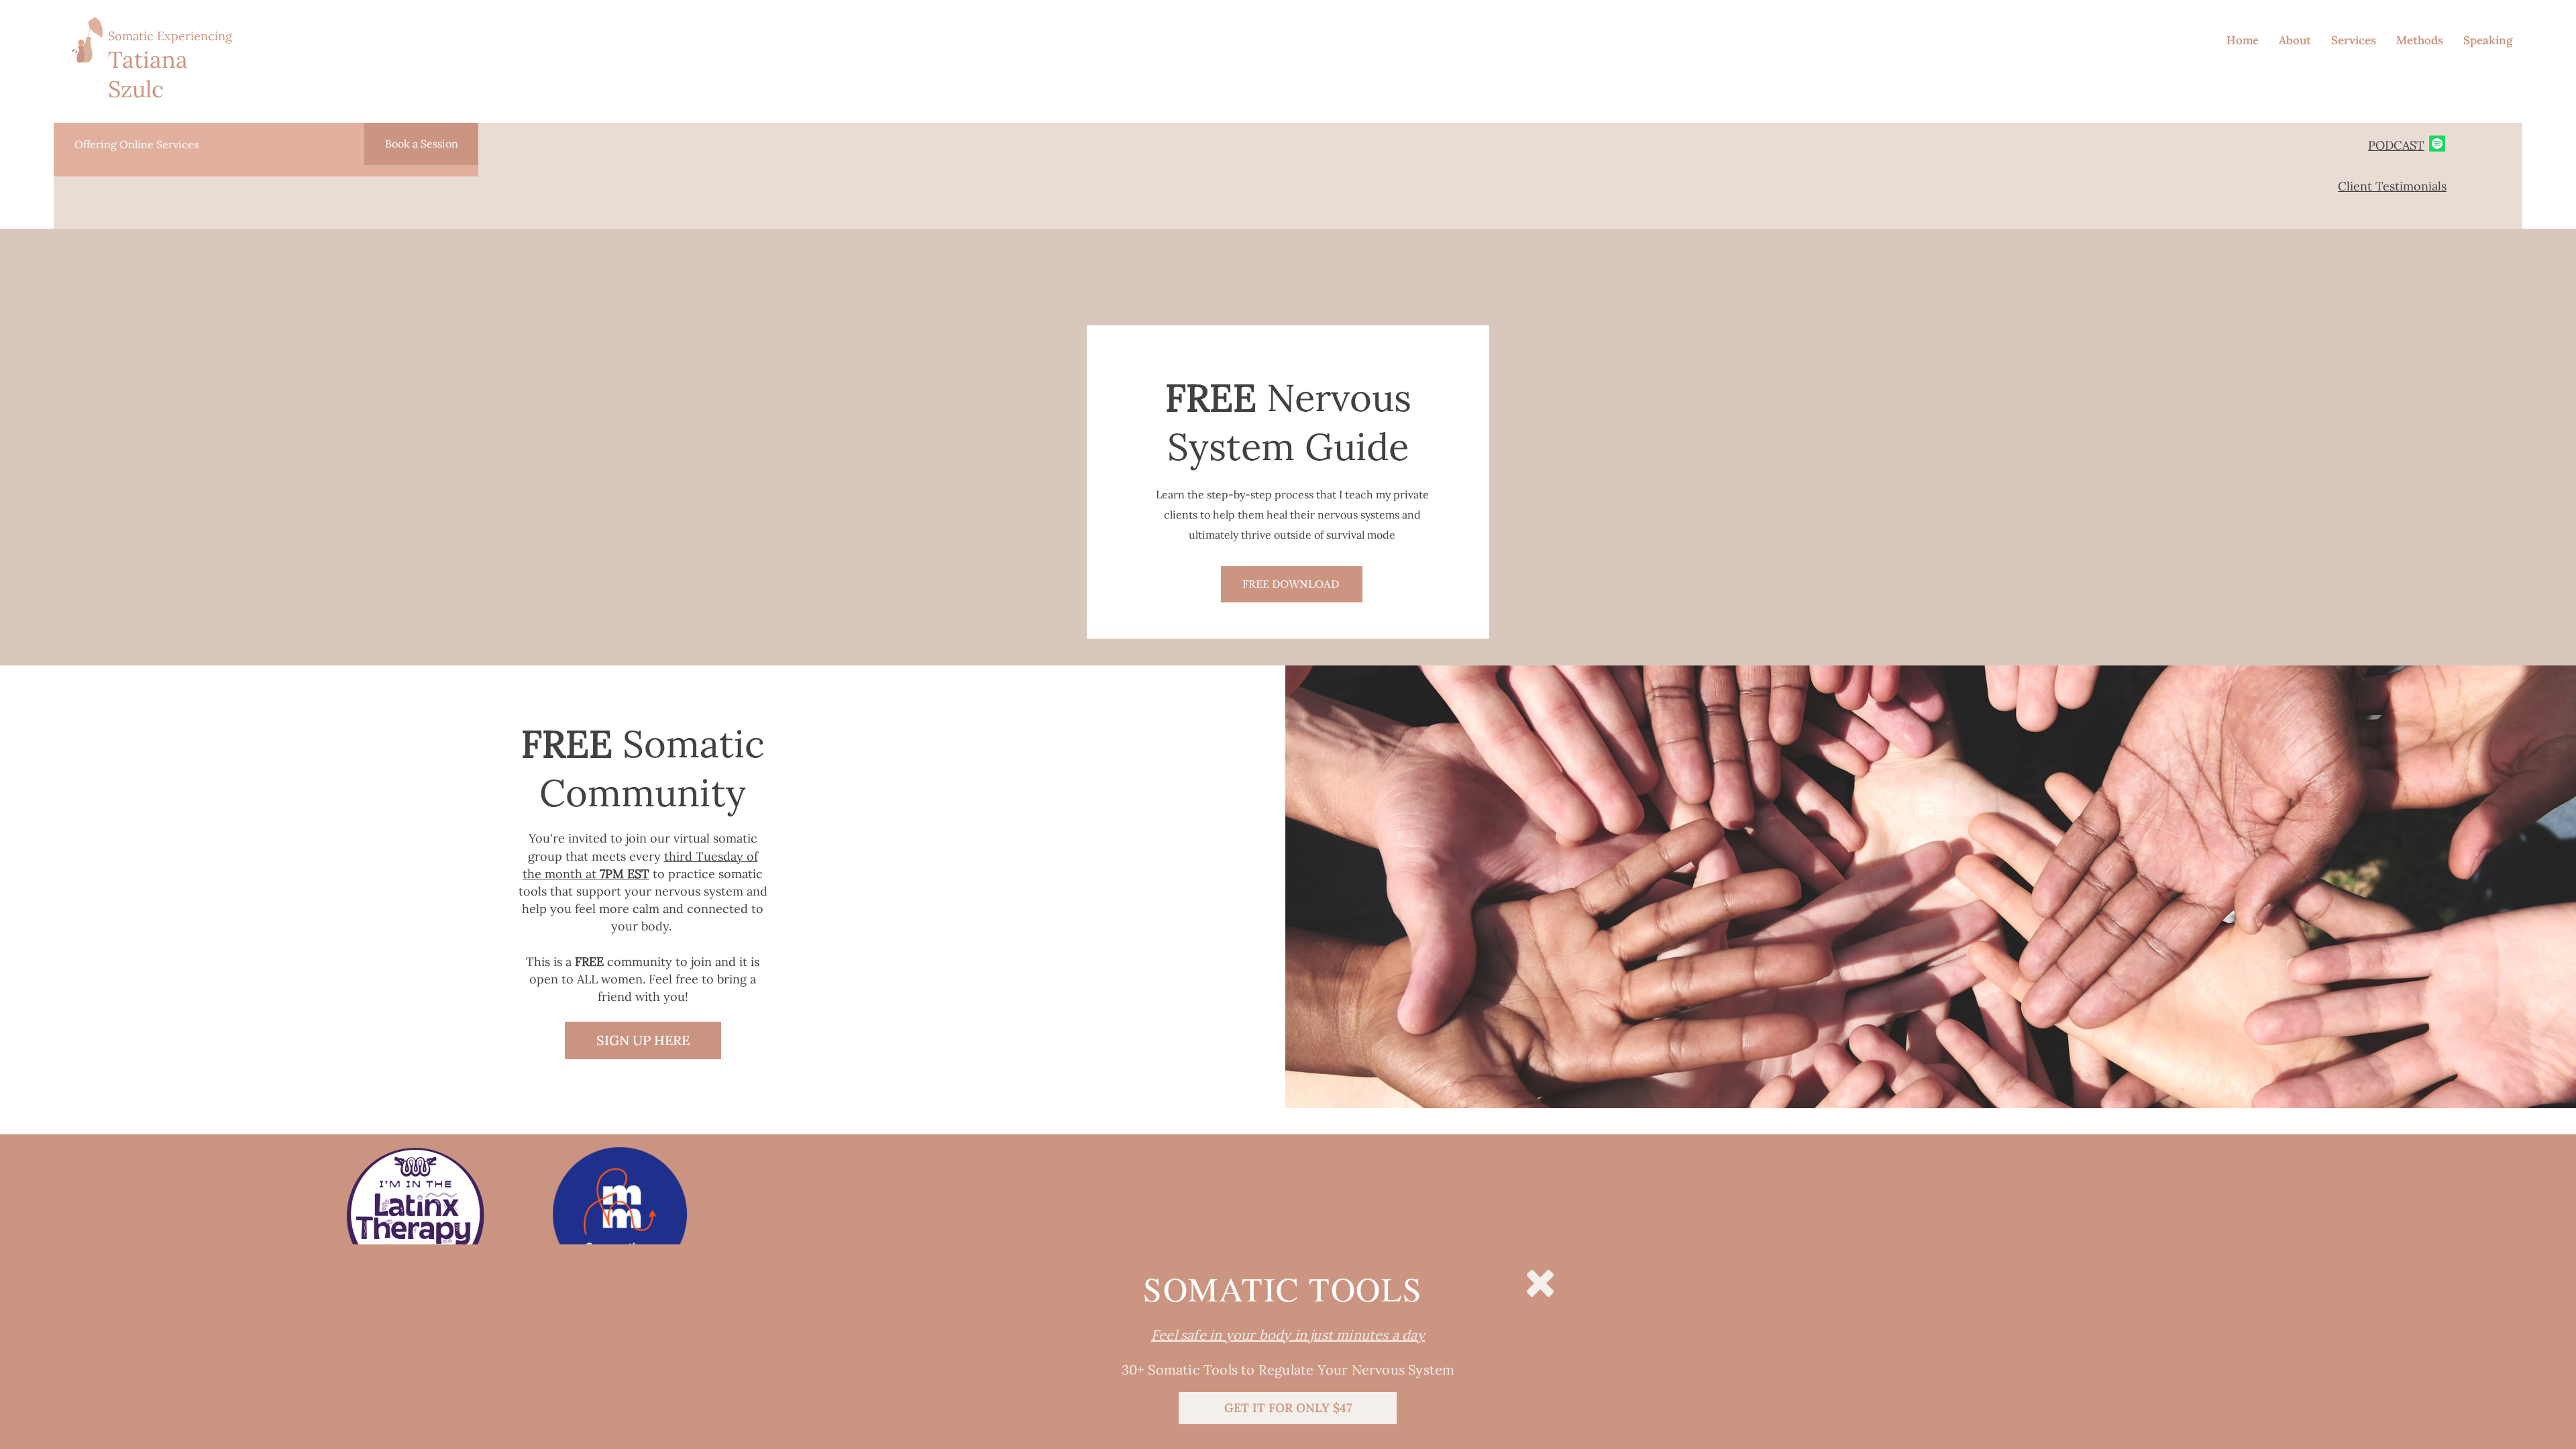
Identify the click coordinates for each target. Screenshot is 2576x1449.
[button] (1540, 1283)
